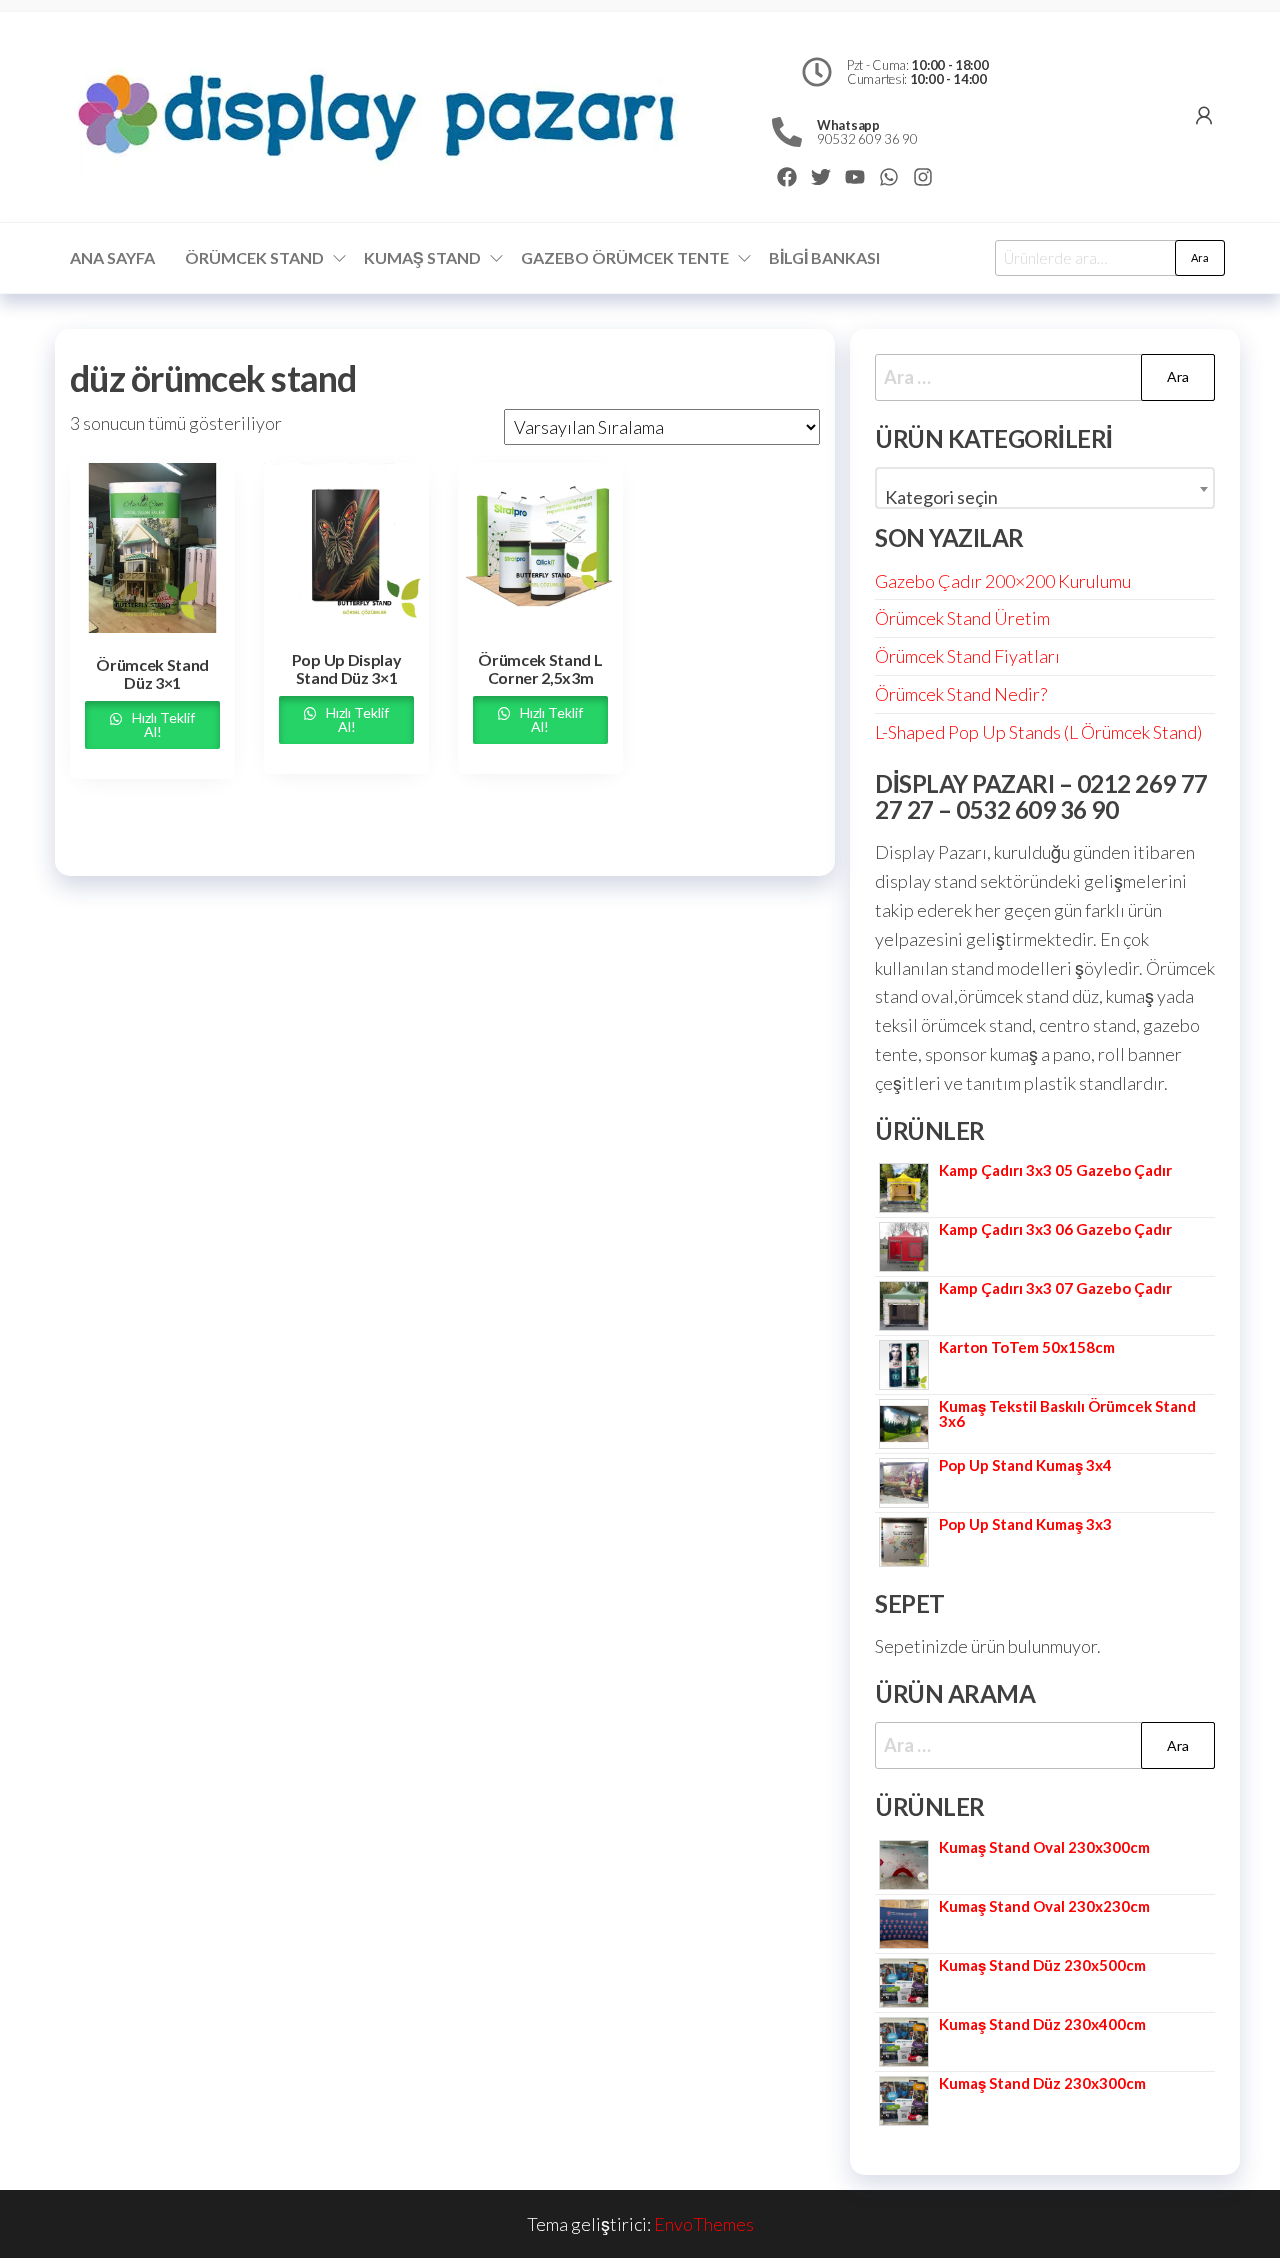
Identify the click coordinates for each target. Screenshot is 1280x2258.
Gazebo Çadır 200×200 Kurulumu (1003, 581)
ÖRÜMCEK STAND (254, 257)
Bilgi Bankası (824, 257)
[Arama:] (1045, 377)
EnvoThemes (704, 2224)
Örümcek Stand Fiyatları (967, 656)
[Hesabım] (1204, 115)
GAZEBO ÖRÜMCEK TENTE (625, 257)
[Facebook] (787, 177)
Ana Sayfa (112, 257)
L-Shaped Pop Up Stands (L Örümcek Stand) (1038, 732)
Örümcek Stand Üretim (962, 618)
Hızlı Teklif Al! (162, 724)
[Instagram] (923, 177)
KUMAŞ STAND (422, 257)
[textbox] (1045, 497)
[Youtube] (855, 177)
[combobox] (1045, 488)
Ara (1200, 257)
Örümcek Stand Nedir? (961, 694)
